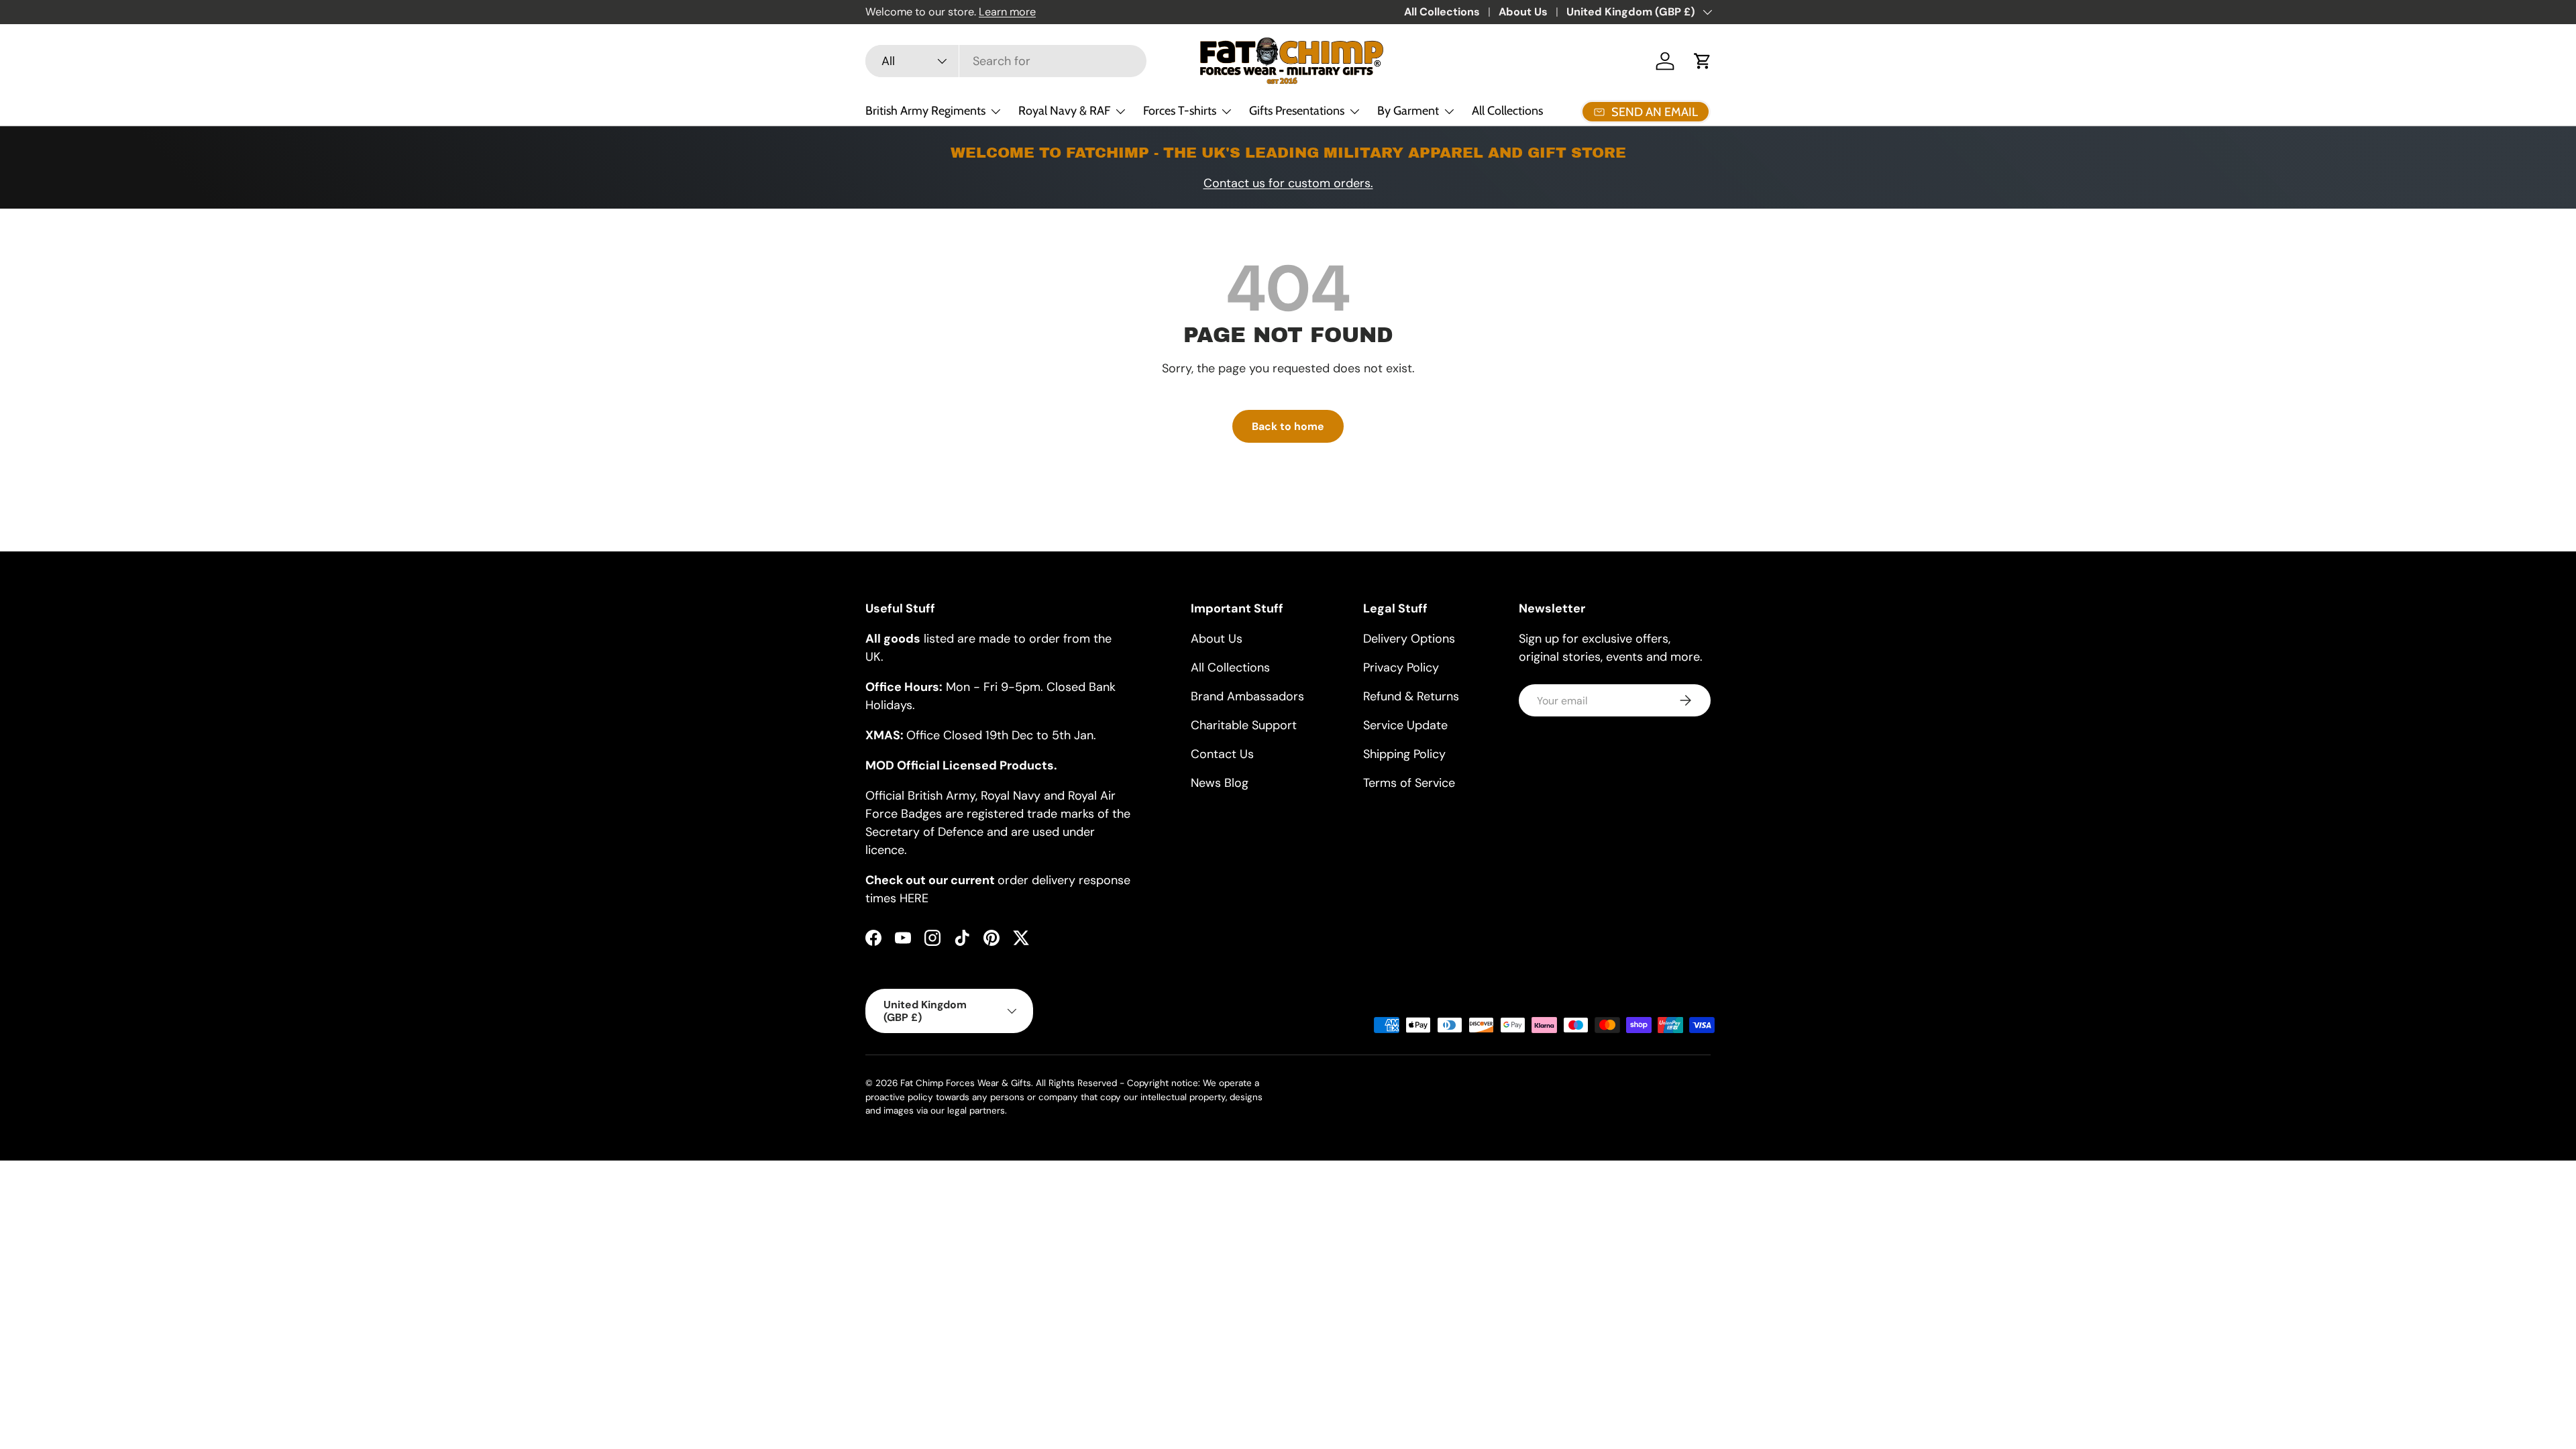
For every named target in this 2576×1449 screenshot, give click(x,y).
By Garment (1408, 111)
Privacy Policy (1401, 667)
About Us (1523, 12)
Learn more (1007, 12)
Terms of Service (1409, 783)
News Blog (1220, 783)
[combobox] (1006, 61)
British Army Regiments (925, 111)
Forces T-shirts (1180, 111)
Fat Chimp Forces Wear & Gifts (966, 1083)
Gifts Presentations (1297, 111)
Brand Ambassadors (1247, 696)
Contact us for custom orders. (1288, 183)
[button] (1703, 61)
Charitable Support (1244, 725)
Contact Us (1222, 754)
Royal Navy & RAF (1064, 111)
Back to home (1288, 426)
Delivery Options (1409, 639)
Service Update (1405, 725)
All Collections (1442, 12)
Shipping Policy (1404, 754)
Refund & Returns (1411, 696)
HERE (914, 898)
